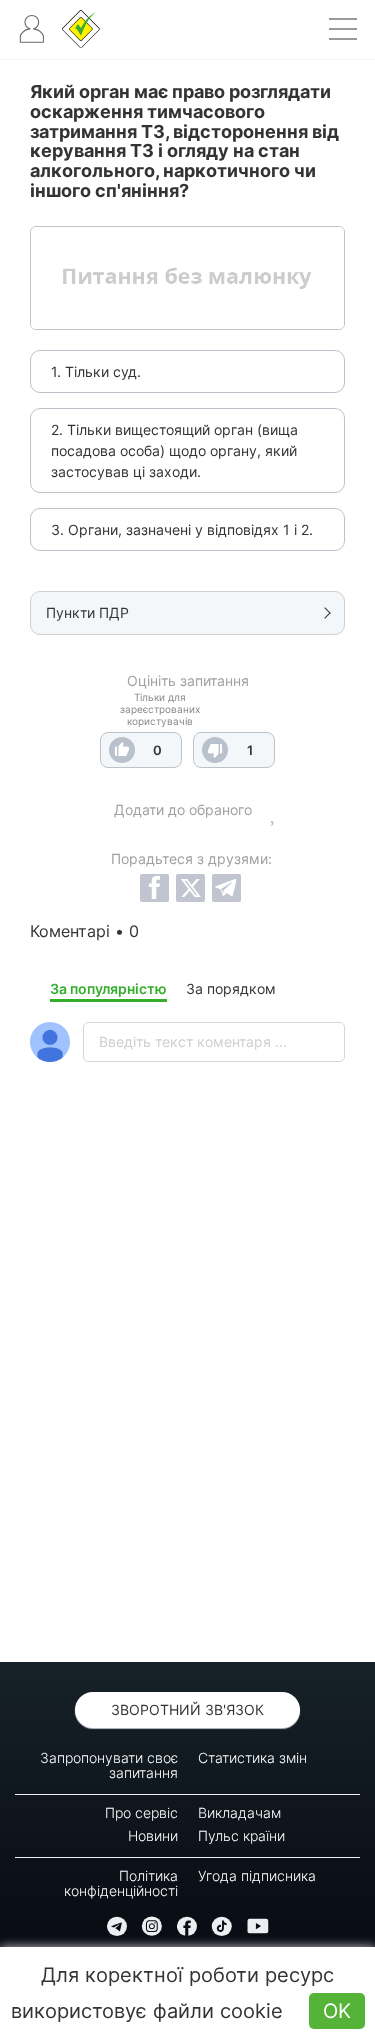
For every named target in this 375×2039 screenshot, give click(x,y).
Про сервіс (141, 1812)
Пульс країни (241, 1835)
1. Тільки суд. (96, 371)
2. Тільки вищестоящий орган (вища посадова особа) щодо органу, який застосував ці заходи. (174, 450)
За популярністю (108, 988)
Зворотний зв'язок (187, 1709)
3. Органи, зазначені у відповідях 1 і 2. (182, 529)
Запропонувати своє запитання (109, 1765)
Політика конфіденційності (121, 1883)
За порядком (231, 988)
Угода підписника (257, 1875)
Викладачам (239, 1812)
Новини (153, 1835)
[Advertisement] (187, 1414)
